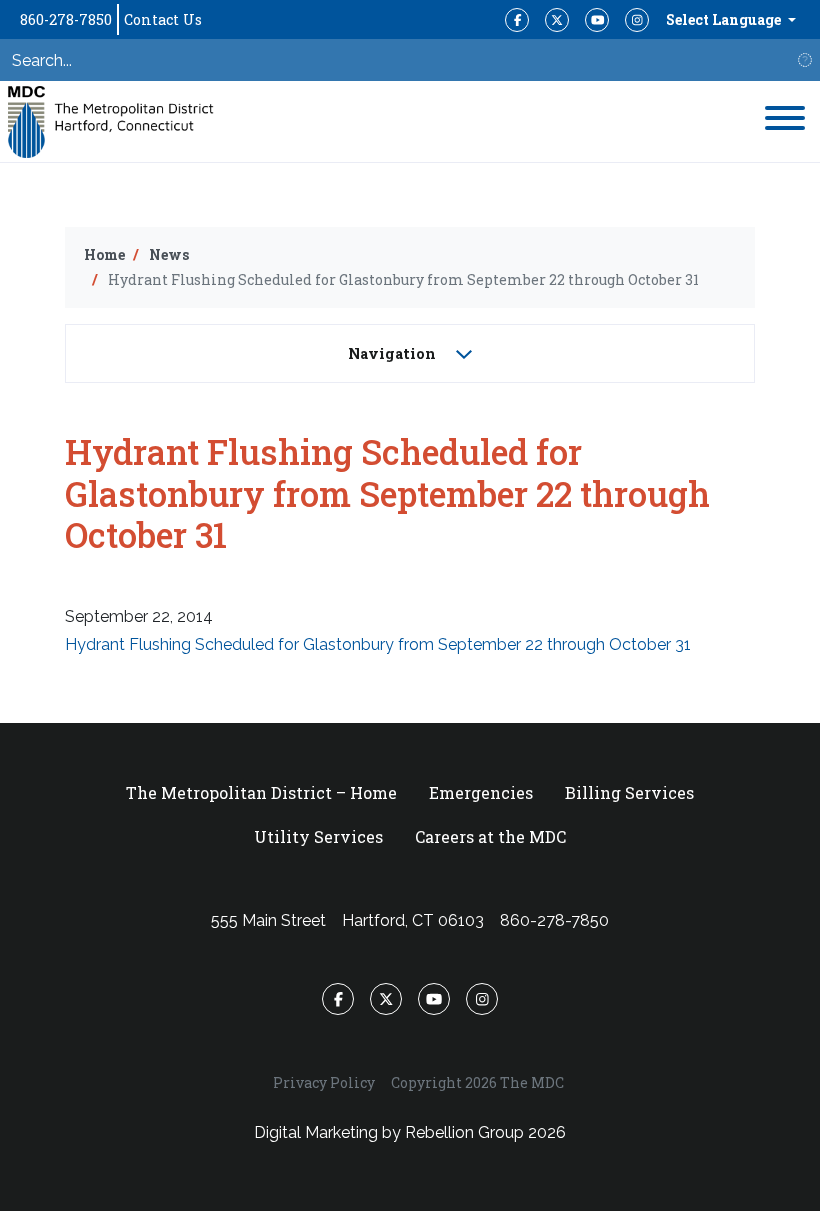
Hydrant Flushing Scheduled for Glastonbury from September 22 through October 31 (378, 644)
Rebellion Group (464, 1132)
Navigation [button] (394, 353)
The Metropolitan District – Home (261, 792)
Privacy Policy (324, 1082)
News (169, 254)
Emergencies (481, 792)
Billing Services (629, 792)
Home (104, 254)
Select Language (725, 19)
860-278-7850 (66, 19)
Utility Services (318, 836)
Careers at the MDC (490, 836)
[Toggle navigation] (785, 121)
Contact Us (163, 19)
